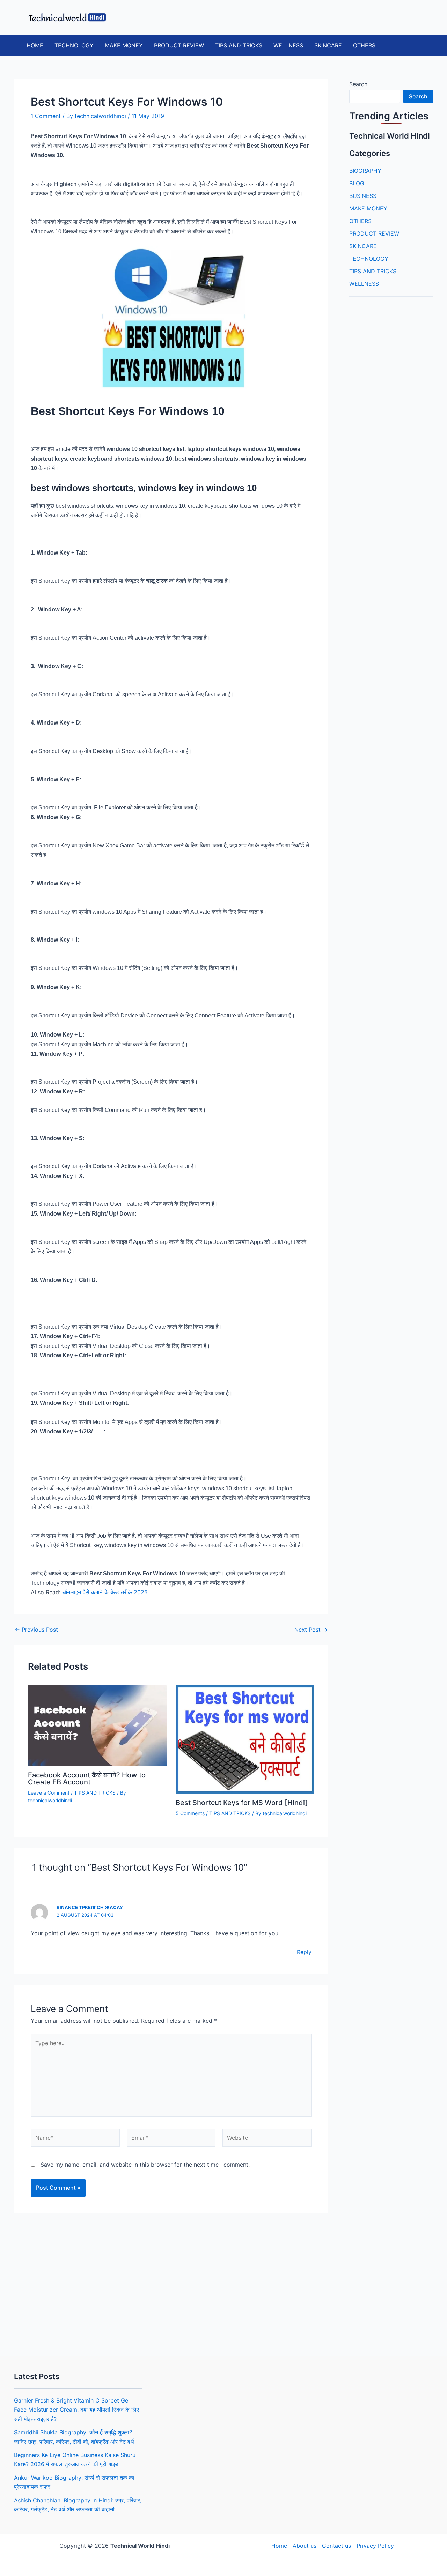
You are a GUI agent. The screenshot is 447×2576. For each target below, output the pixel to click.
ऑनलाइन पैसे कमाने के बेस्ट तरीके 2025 (105, 1592)
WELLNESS (288, 45)
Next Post (311, 1630)
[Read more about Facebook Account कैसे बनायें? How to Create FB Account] (97, 1725)
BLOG (357, 183)
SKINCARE (328, 45)
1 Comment (46, 116)
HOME (35, 45)
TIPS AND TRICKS (239, 45)
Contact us (336, 2546)
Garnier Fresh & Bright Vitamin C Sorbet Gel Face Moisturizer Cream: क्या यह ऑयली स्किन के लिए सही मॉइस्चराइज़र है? (76, 2410)
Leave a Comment (49, 1793)
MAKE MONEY (124, 45)
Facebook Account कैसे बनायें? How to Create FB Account (87, 1779)
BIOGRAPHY (365, 171)
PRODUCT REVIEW (179, 45)
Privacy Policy (375, 2546)
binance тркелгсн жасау (90, 1907)
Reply (304, 1952)
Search (358, 84)
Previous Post (36, 1630)
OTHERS (364, 45)
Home (279, 2546)
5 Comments (190, 1813)
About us (305, 2546)
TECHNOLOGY (74, 45)
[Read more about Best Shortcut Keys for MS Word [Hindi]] (245, 1739)
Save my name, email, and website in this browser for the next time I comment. (145, 2165)
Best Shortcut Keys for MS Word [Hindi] (242, 1803)
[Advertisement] (171, 2282)
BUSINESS (363, 196)
